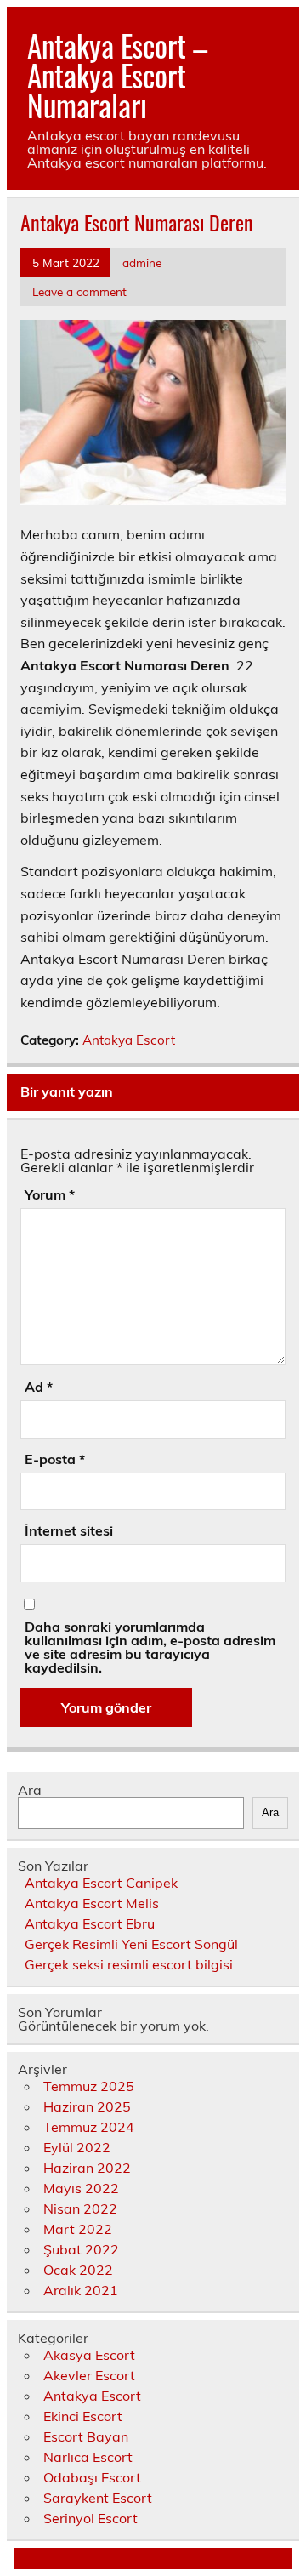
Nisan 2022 (80, 2208)
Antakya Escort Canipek (101, 1883)
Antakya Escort (129, 1040)
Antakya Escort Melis (92, 1903)
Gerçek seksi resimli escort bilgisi (129, 1964)
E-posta (55, 1459)
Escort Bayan (86, 2436)
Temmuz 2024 (89, 2127)
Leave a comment (79, 291)
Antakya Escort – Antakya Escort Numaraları (117, 75)
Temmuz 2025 (89, 2086)
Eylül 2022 (77, 2147)
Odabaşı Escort (92, 2477)
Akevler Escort (89, 2375)
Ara (30, 1790)
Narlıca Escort (88, 2457)
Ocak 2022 (78, 2270)
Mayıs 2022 (81, 2188)
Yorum (50, 1194)
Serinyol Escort (91, 2518)
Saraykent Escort (98, 2498)
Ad (39, 1387)
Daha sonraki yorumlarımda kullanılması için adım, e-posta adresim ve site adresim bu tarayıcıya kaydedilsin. (150, 1647)
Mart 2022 (78, 2229)
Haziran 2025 (87, 2106)
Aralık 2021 (81, 2290)
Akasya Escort (89, 2355)
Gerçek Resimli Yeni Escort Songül (131, 1944)
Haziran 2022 (87, 2168)
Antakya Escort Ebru (90, 1923)
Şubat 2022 (81, 2249)
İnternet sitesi (69, 1530)
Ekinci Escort (83, 2416)
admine (142, 262)
